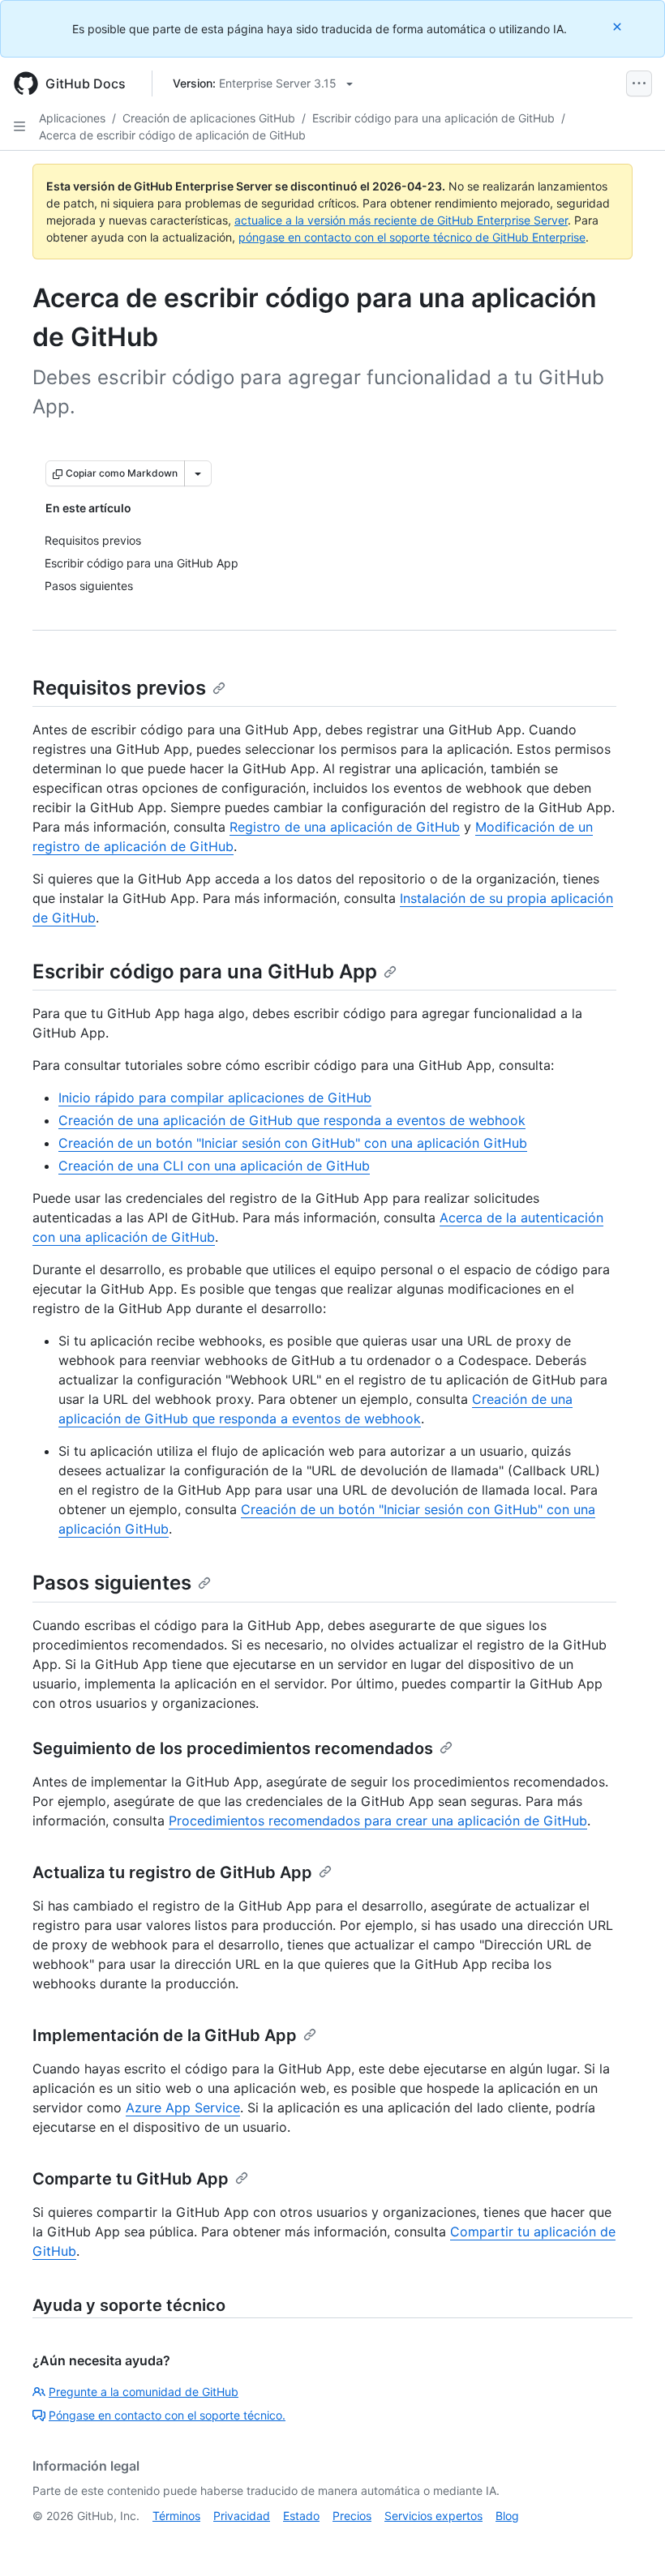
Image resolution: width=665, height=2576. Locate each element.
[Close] (619, 26)
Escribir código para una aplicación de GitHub (433, 118)
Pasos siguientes (112, 1583)
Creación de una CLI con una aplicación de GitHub (214, 1166)
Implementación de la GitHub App (165, 2035)
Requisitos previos (119, 688)
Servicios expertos (433, 2516)
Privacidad (242, 2516)
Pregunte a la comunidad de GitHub (144, 2392)
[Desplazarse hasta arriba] (629, 2540)
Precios (352, 2516)
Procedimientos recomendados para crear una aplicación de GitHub (378, 1821)
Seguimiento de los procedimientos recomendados (233, 1748)
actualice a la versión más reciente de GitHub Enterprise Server (401, 220)
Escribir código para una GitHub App (205, 971)
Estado (301, 2516)
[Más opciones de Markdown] (198, 473)
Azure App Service (183, 2107)
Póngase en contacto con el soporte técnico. (167, 2415)
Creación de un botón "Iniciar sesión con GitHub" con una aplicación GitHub (293, 1143)
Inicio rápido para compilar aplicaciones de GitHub (215, 1098)
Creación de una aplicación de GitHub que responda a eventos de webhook (292, 1120)
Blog (507, 2516)
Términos (176, 2516)
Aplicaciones (72, 118)
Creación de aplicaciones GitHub (209, 118)
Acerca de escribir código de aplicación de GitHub (172, 135)
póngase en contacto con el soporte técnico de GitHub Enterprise (412, 237)
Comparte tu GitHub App (131, 2179)
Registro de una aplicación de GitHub (345, 827)
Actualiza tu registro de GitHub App (172, 1872)
